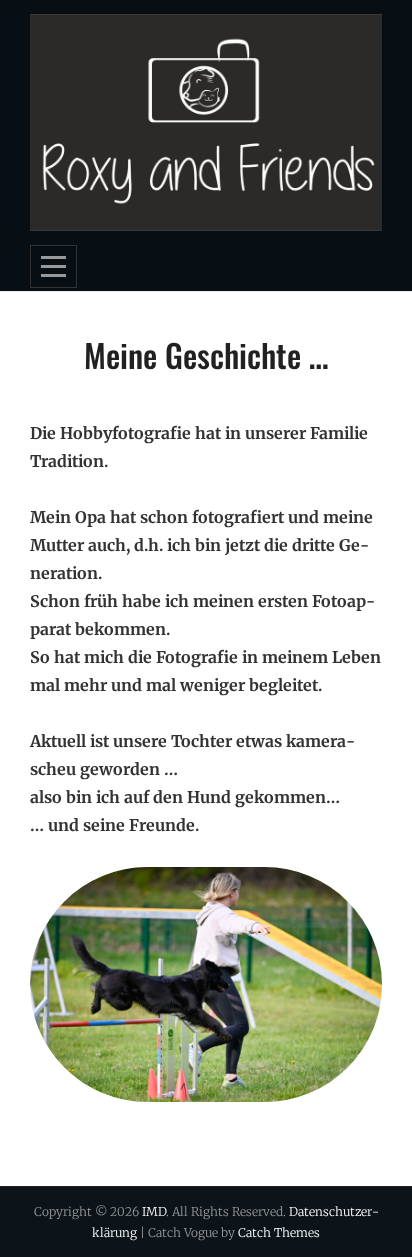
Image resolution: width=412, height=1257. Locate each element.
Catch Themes (279, 1232)
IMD (154, 1211)
